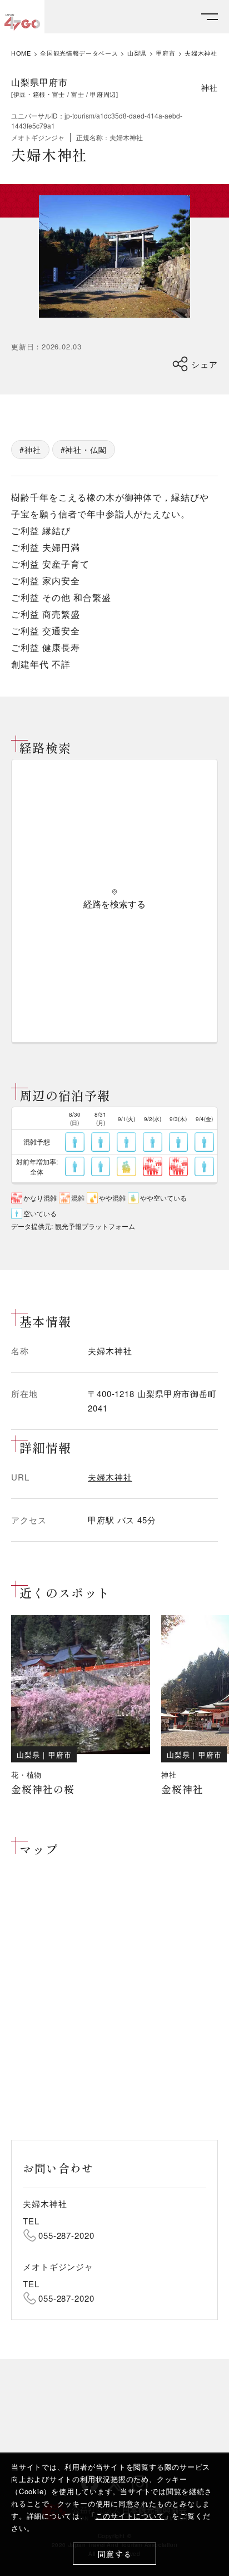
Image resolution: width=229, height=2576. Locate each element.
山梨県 (137, 53)
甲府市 (166, 53)
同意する (115, 2554)
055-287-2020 (66, 2235)
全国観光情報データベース (79, 53)
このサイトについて (130, 2516)
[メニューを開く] (210, 17)
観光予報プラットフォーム (95, 1226)
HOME (21, 53)
